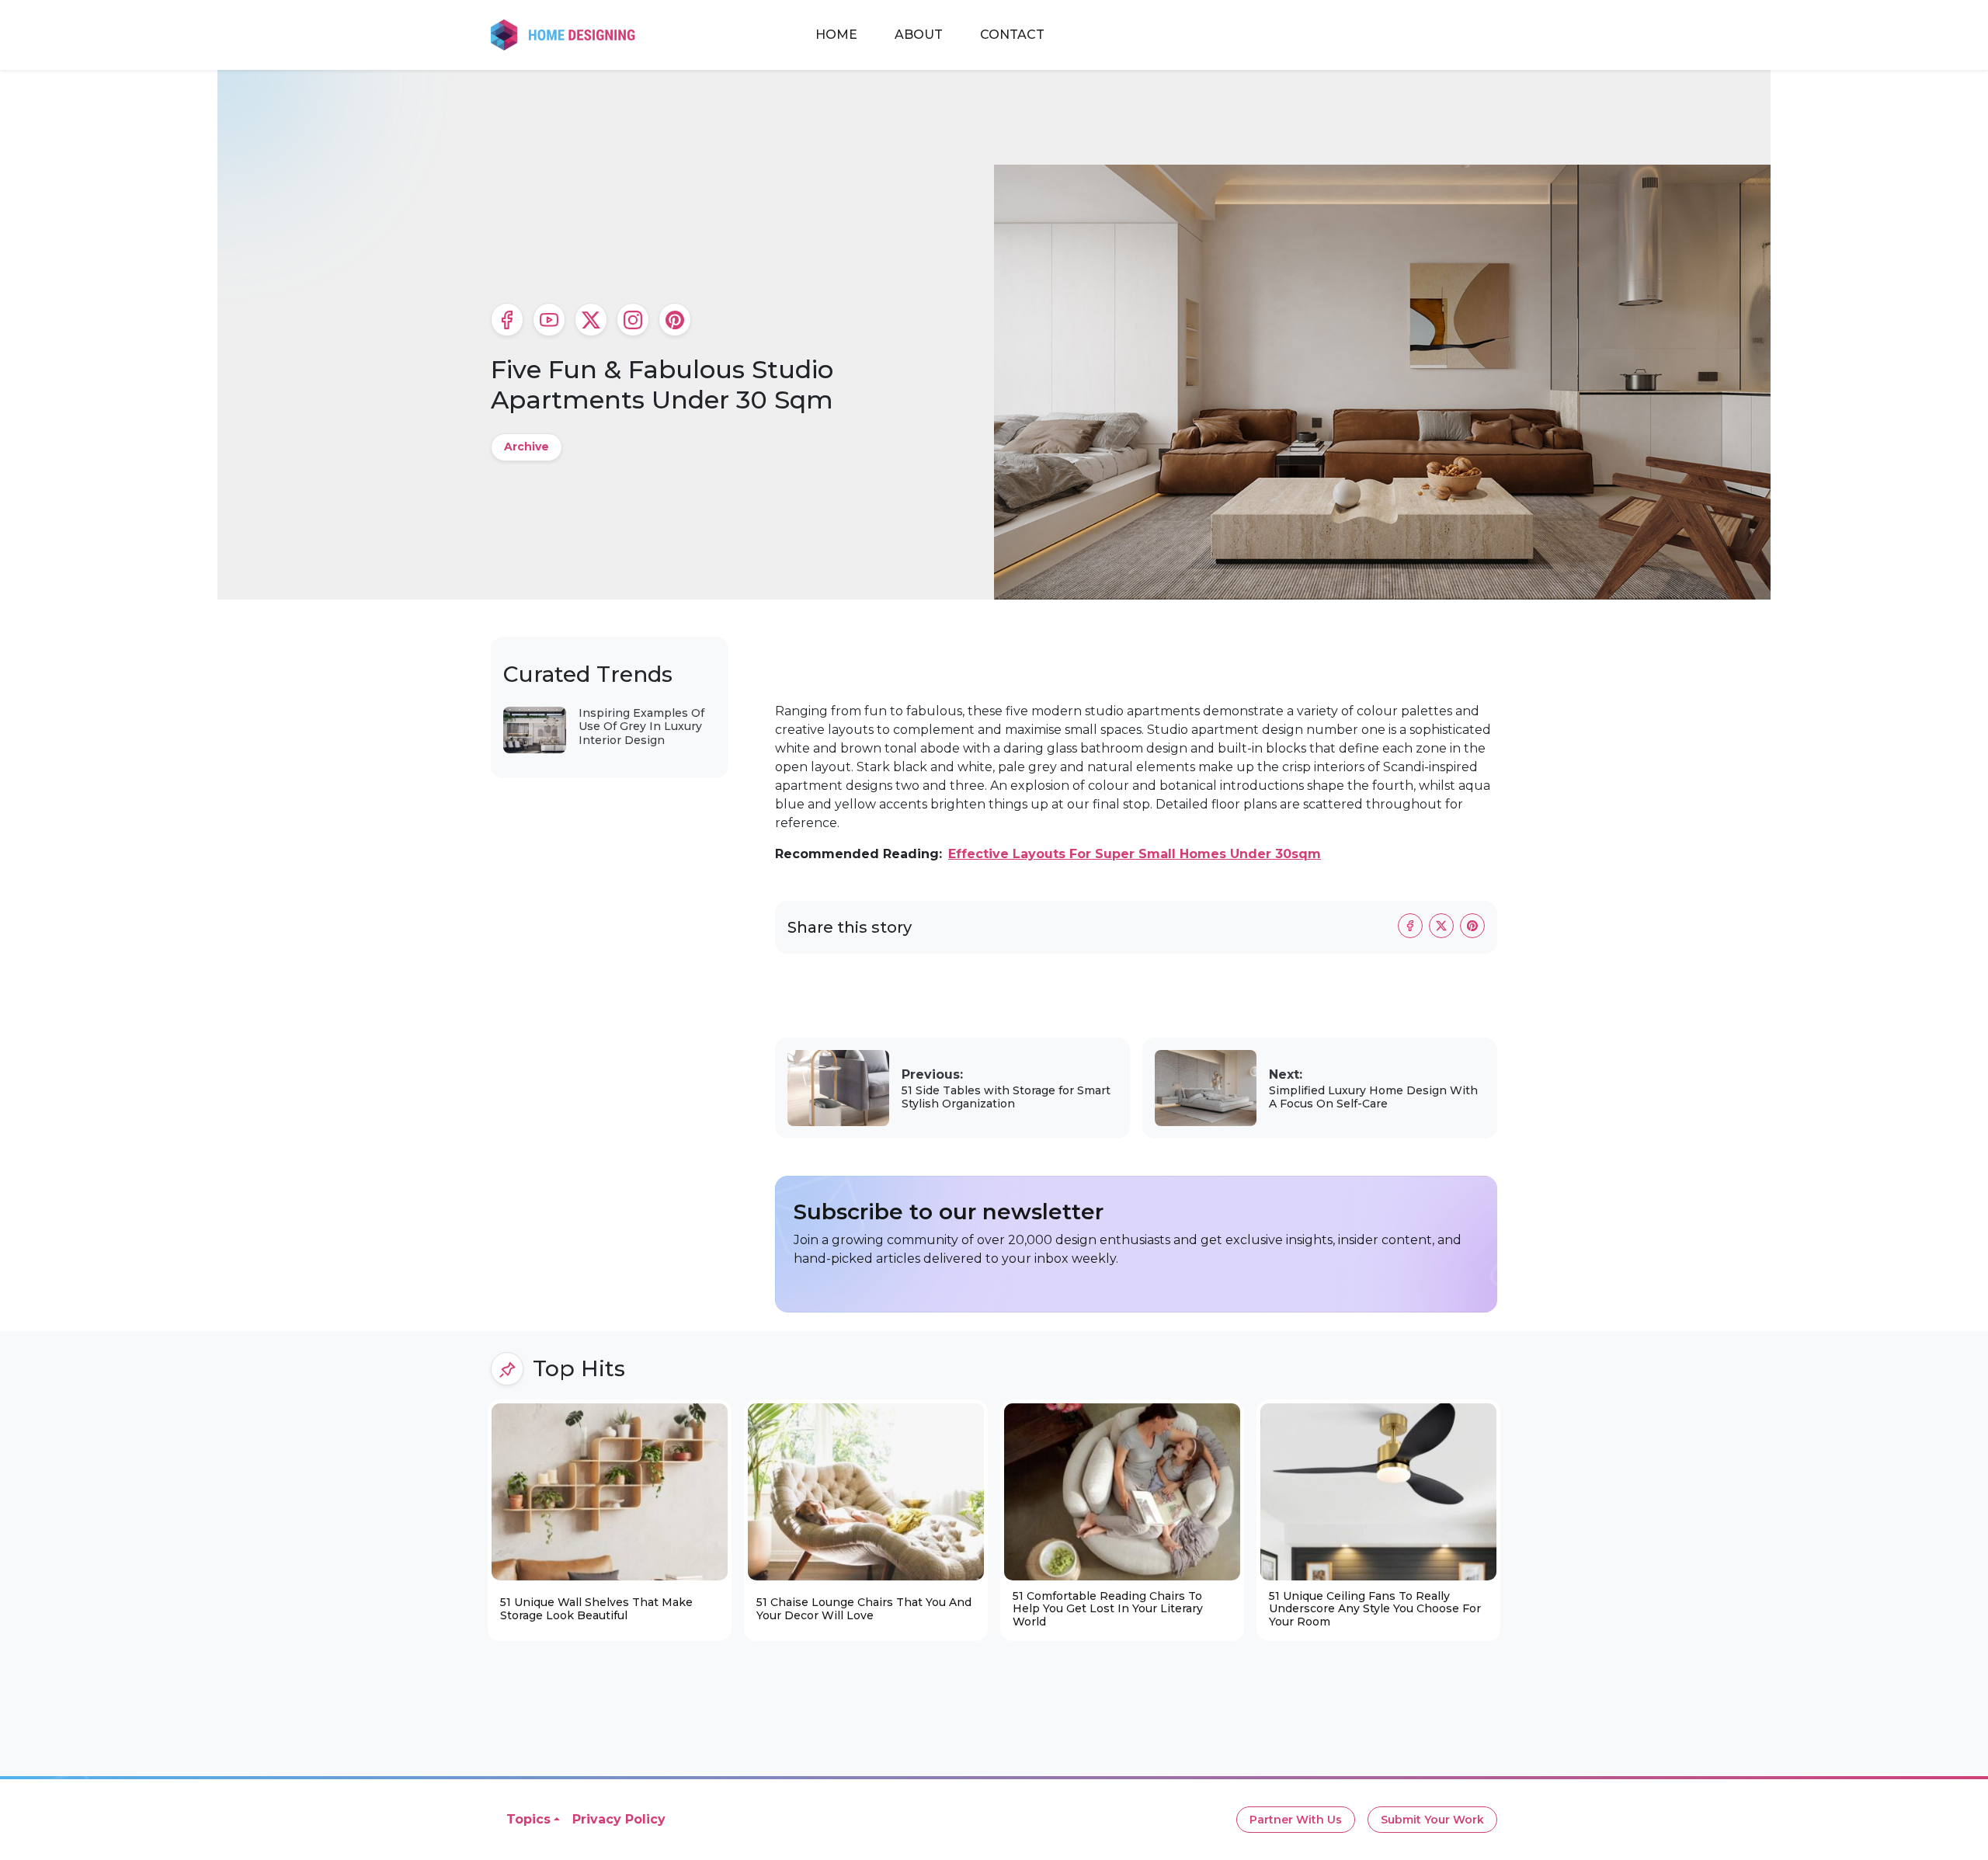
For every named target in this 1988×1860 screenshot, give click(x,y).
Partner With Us (1296, 1820)
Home (836, 35)
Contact (1012, 35)
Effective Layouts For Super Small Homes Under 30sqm (1135, 854)
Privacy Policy (619, 1819)
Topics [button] (528, 1819)
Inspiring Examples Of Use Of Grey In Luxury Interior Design (641, 727)
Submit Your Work (1432, 1820)
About (919, 35)
